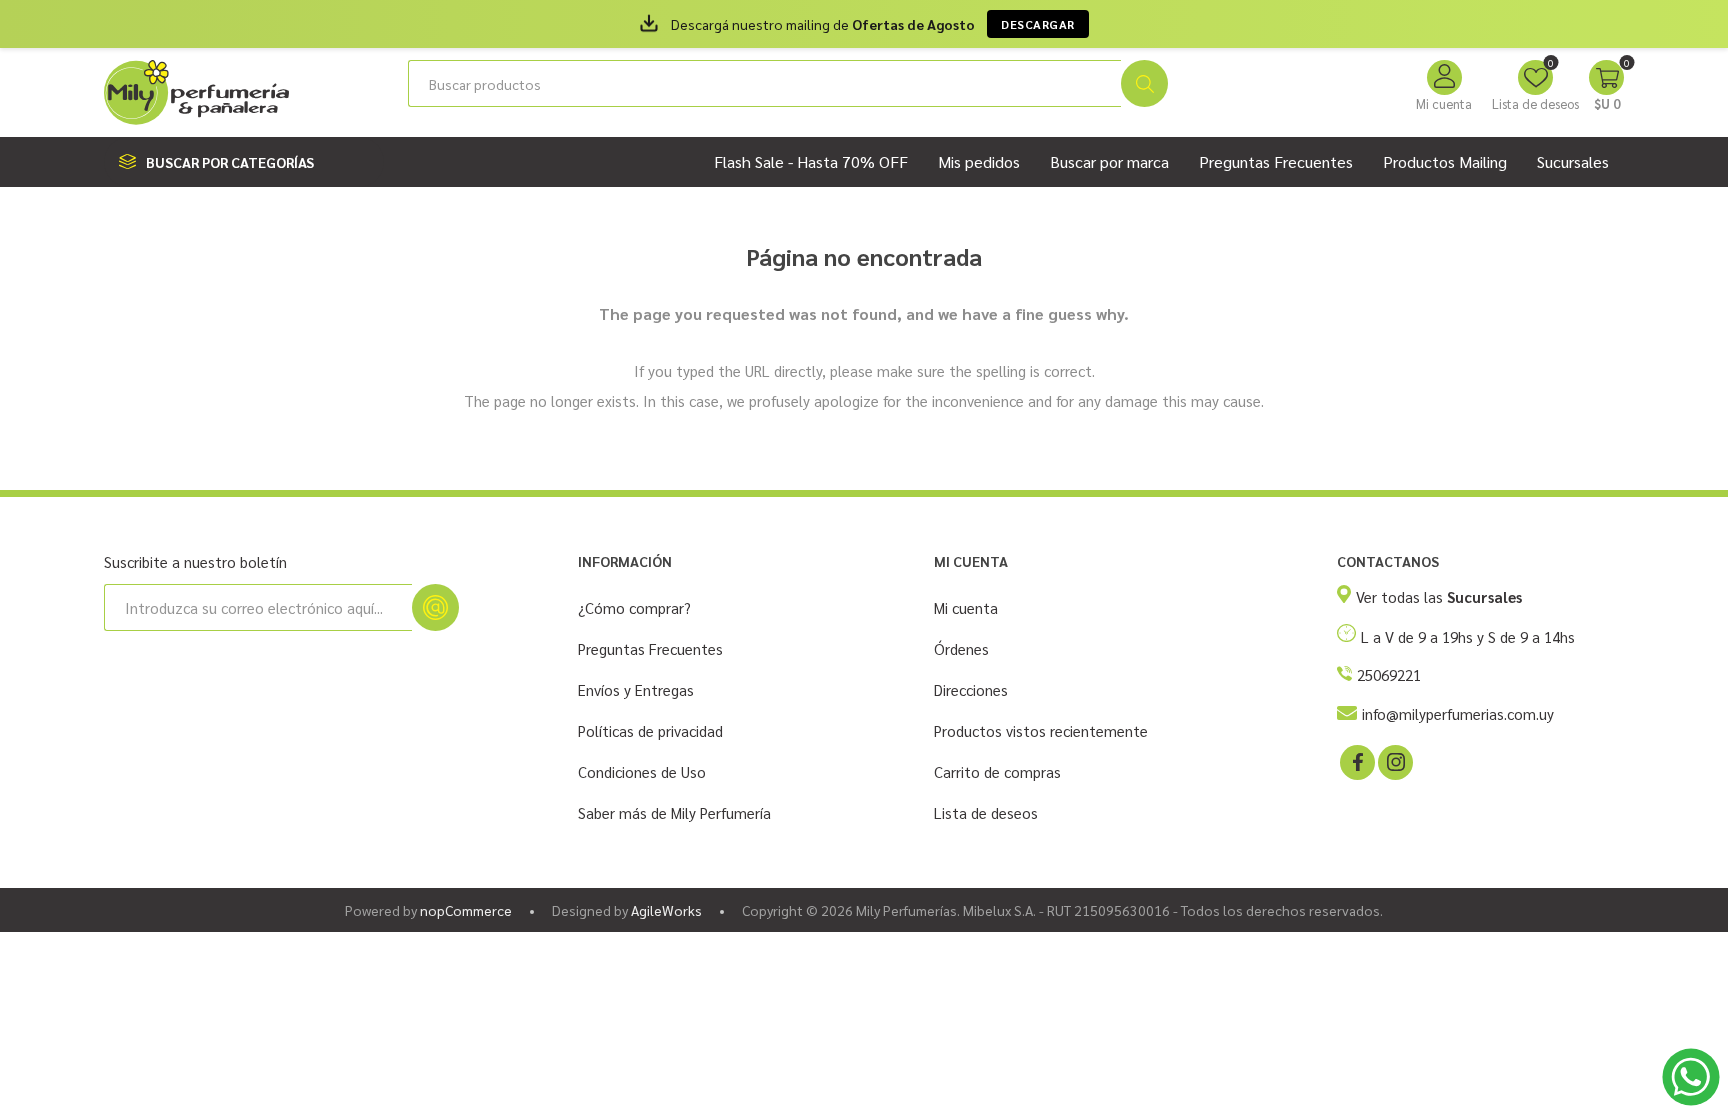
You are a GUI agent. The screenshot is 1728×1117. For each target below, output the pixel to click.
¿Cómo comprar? (634, 607)
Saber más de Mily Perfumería (674, 812)
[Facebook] (1356, 761)
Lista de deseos (986, 812)
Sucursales (1573, 161)
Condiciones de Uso (642, 771)
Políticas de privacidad (650, 730)
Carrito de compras (997, 771)
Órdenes (961, 648)
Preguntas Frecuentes (650, 648)
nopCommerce (466, 910)
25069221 (1389, 674)
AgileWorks (666, 910)
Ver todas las (1439, 596)
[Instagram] (1394, 761)
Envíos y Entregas (636, 689)
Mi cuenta (1444, 103)
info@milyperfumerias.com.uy (1458, 713)
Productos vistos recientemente (1041, 730)
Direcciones (971, 689)
